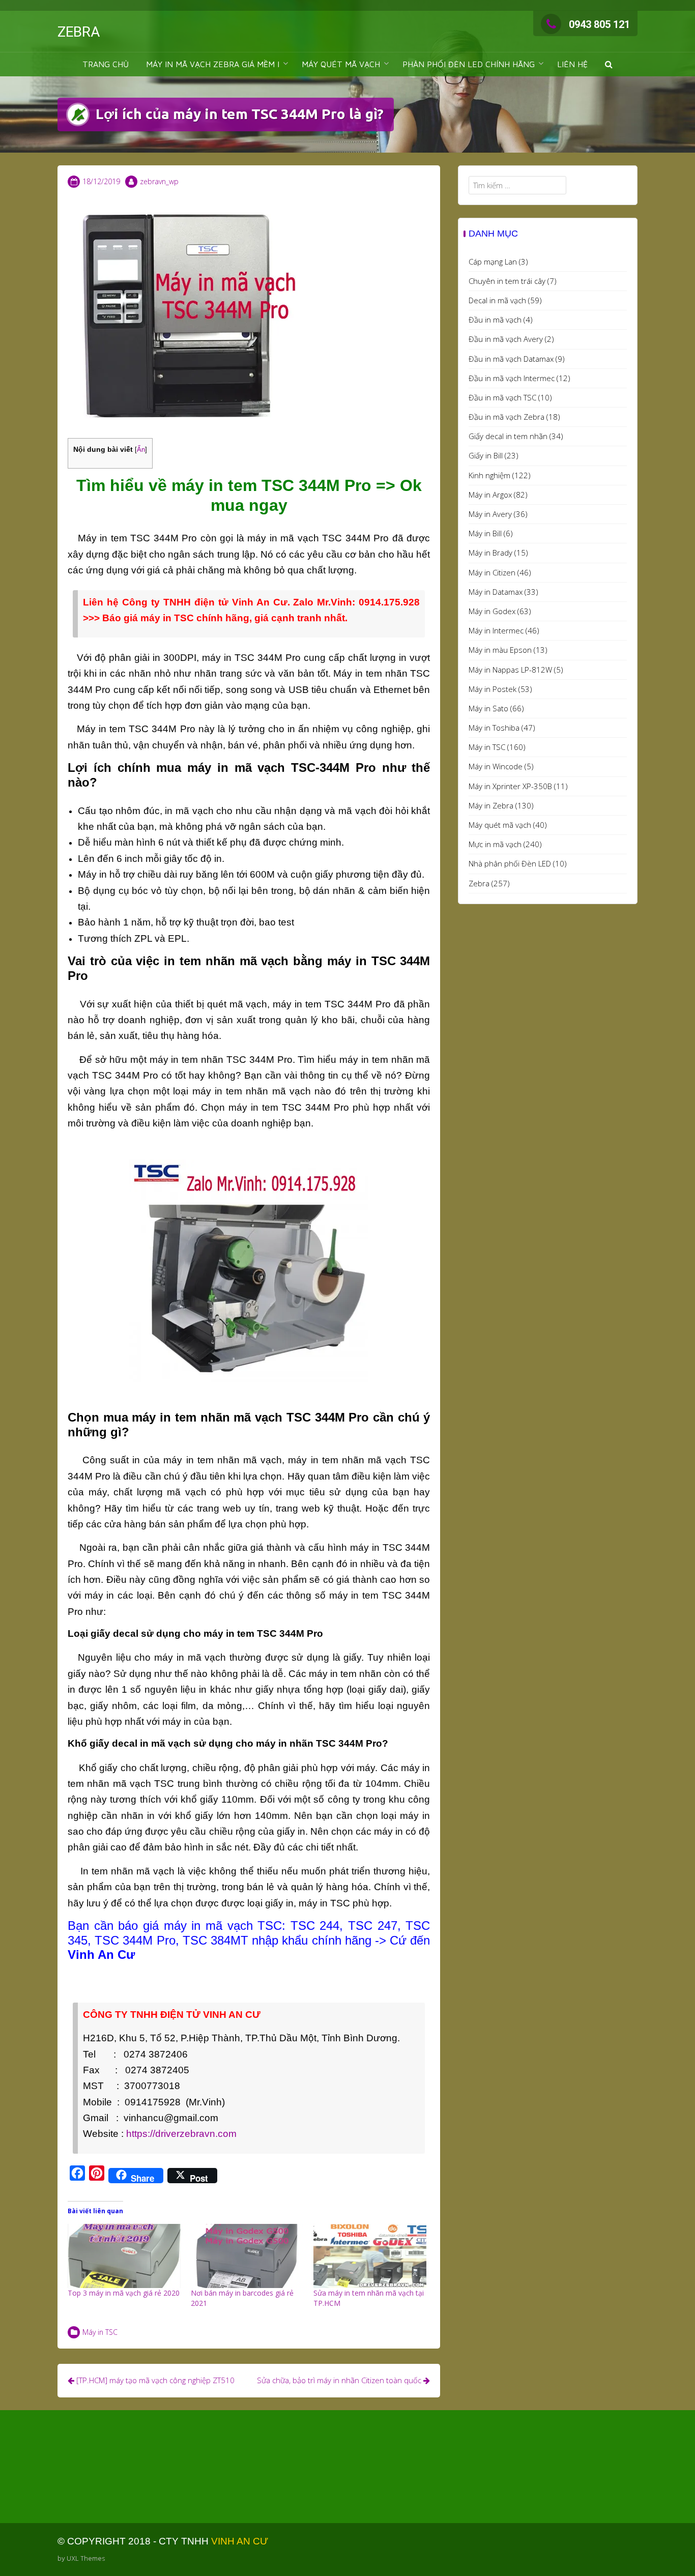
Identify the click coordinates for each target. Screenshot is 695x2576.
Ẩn (141, 450)
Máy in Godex (492, 611)
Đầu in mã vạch (495, 320)
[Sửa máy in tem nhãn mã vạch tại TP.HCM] (370, 2256)
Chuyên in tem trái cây (507, 281)
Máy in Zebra (491, 805)
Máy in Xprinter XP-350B (510, 786)
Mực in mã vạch (495, 844)
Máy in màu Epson (500, 650)
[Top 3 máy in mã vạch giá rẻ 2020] (124, 2256)
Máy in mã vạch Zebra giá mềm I (213, 64)
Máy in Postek (493, 689)
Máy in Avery (490, 514)
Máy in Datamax (496, 592)
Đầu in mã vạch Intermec (512, 378)
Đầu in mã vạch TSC (502, 397)
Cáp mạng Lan (493, 262)
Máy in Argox (490, 495)
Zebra (479, 883)
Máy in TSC (100, 2332)
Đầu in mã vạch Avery (506, 339)
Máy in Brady (490, 553)
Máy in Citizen (492, 572)
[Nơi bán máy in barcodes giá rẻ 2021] (247, 2256)
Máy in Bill (485, 533)
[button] (609, 64)
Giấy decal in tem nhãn (508, 436)
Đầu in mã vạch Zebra (506, 417)
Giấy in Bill (486, 455)
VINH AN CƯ (240, 2541)
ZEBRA (79, 32)
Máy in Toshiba (494, 728)
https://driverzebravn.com (181, 2134)
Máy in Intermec (496, 630)
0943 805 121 (599, 24)
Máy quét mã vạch (500, 825)
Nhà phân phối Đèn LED (510, 863)
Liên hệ (572, 64)
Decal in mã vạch (497, 300)
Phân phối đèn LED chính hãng (469, 64)
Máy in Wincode (496, 766)
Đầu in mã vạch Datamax (511, 359)
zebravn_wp (159, 181)
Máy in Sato (488, 708)
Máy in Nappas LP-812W (510, 670)
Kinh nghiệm (489, 475)
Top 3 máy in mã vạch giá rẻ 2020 (124, 2293)
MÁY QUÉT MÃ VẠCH (341, 64)
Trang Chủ (106, 64)
